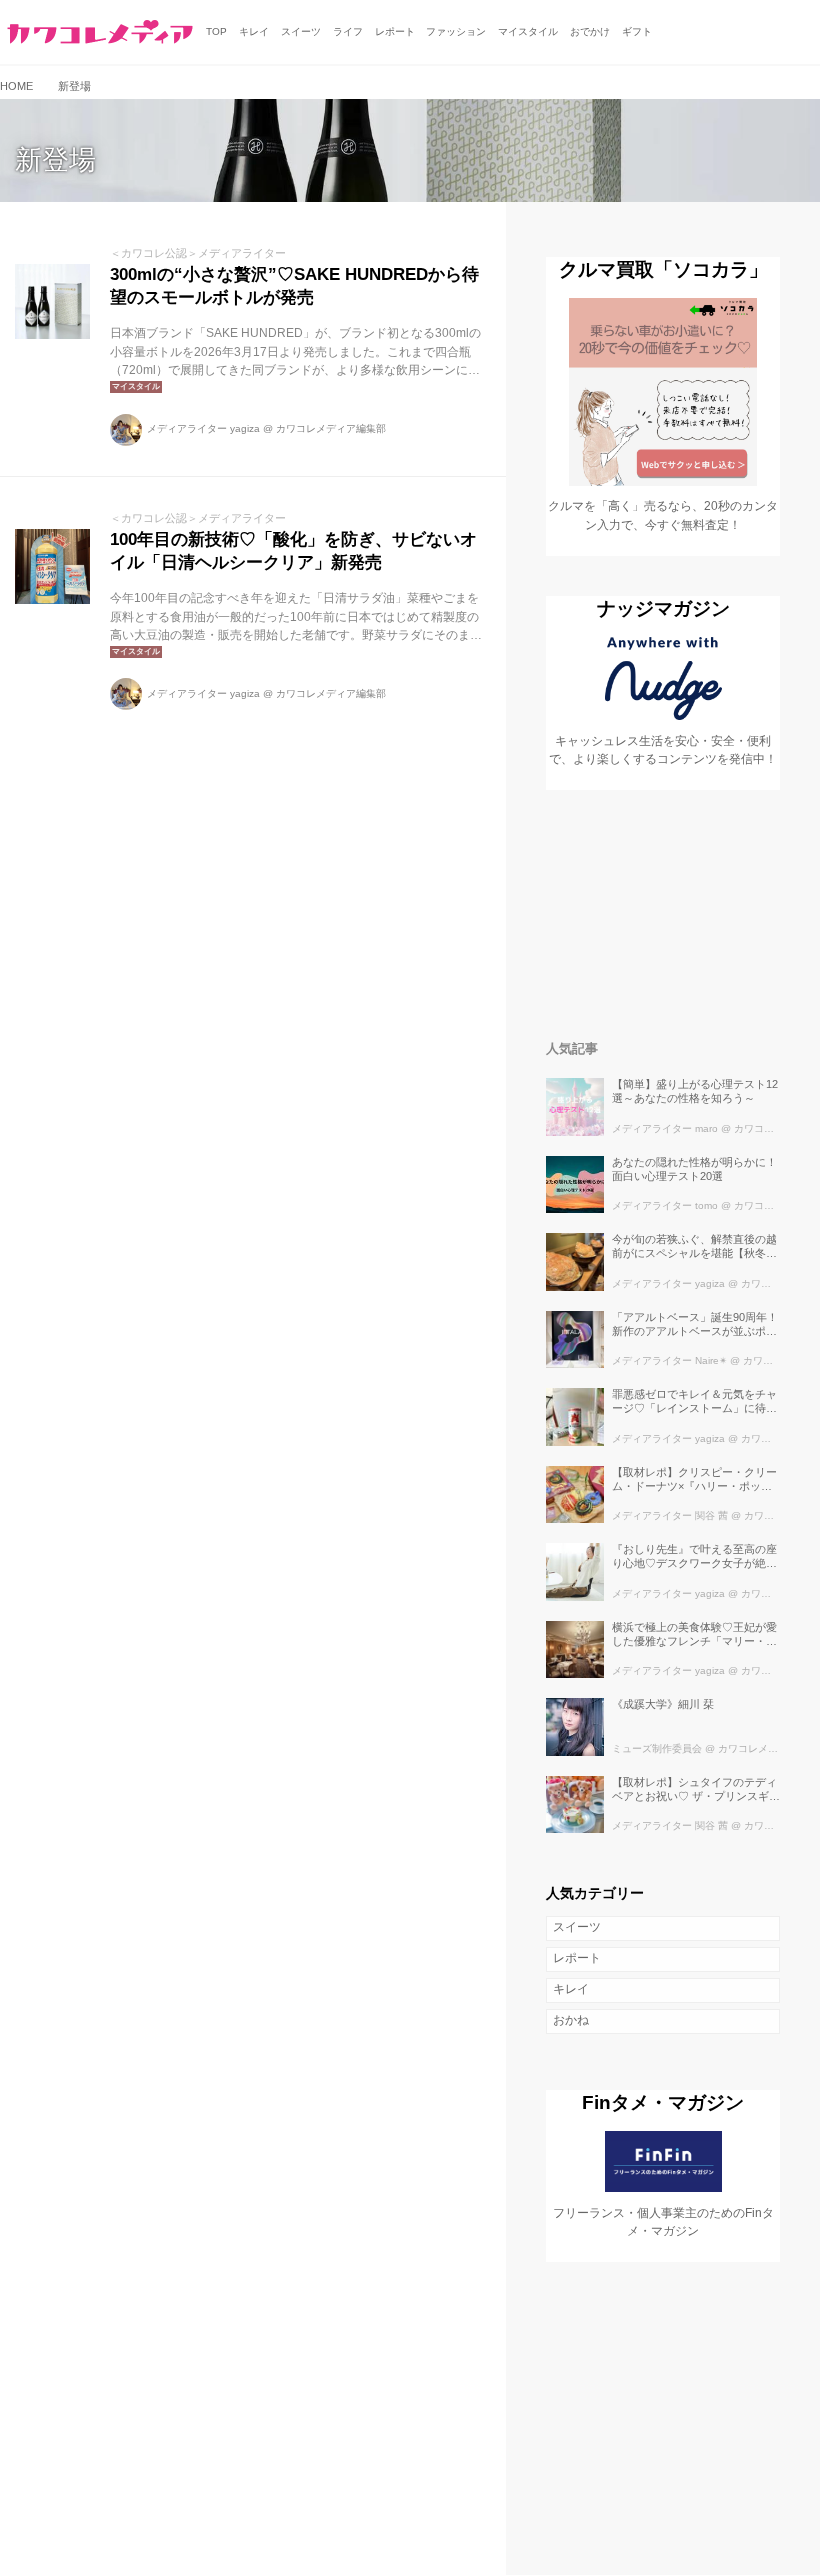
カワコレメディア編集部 (331, 428)
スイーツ (577, 1927)
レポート (577, 1958)
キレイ (571, 1989)
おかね (571, 2020)
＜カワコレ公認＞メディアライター (198, 253)
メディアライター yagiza (203, 428)
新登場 (55, 160)
